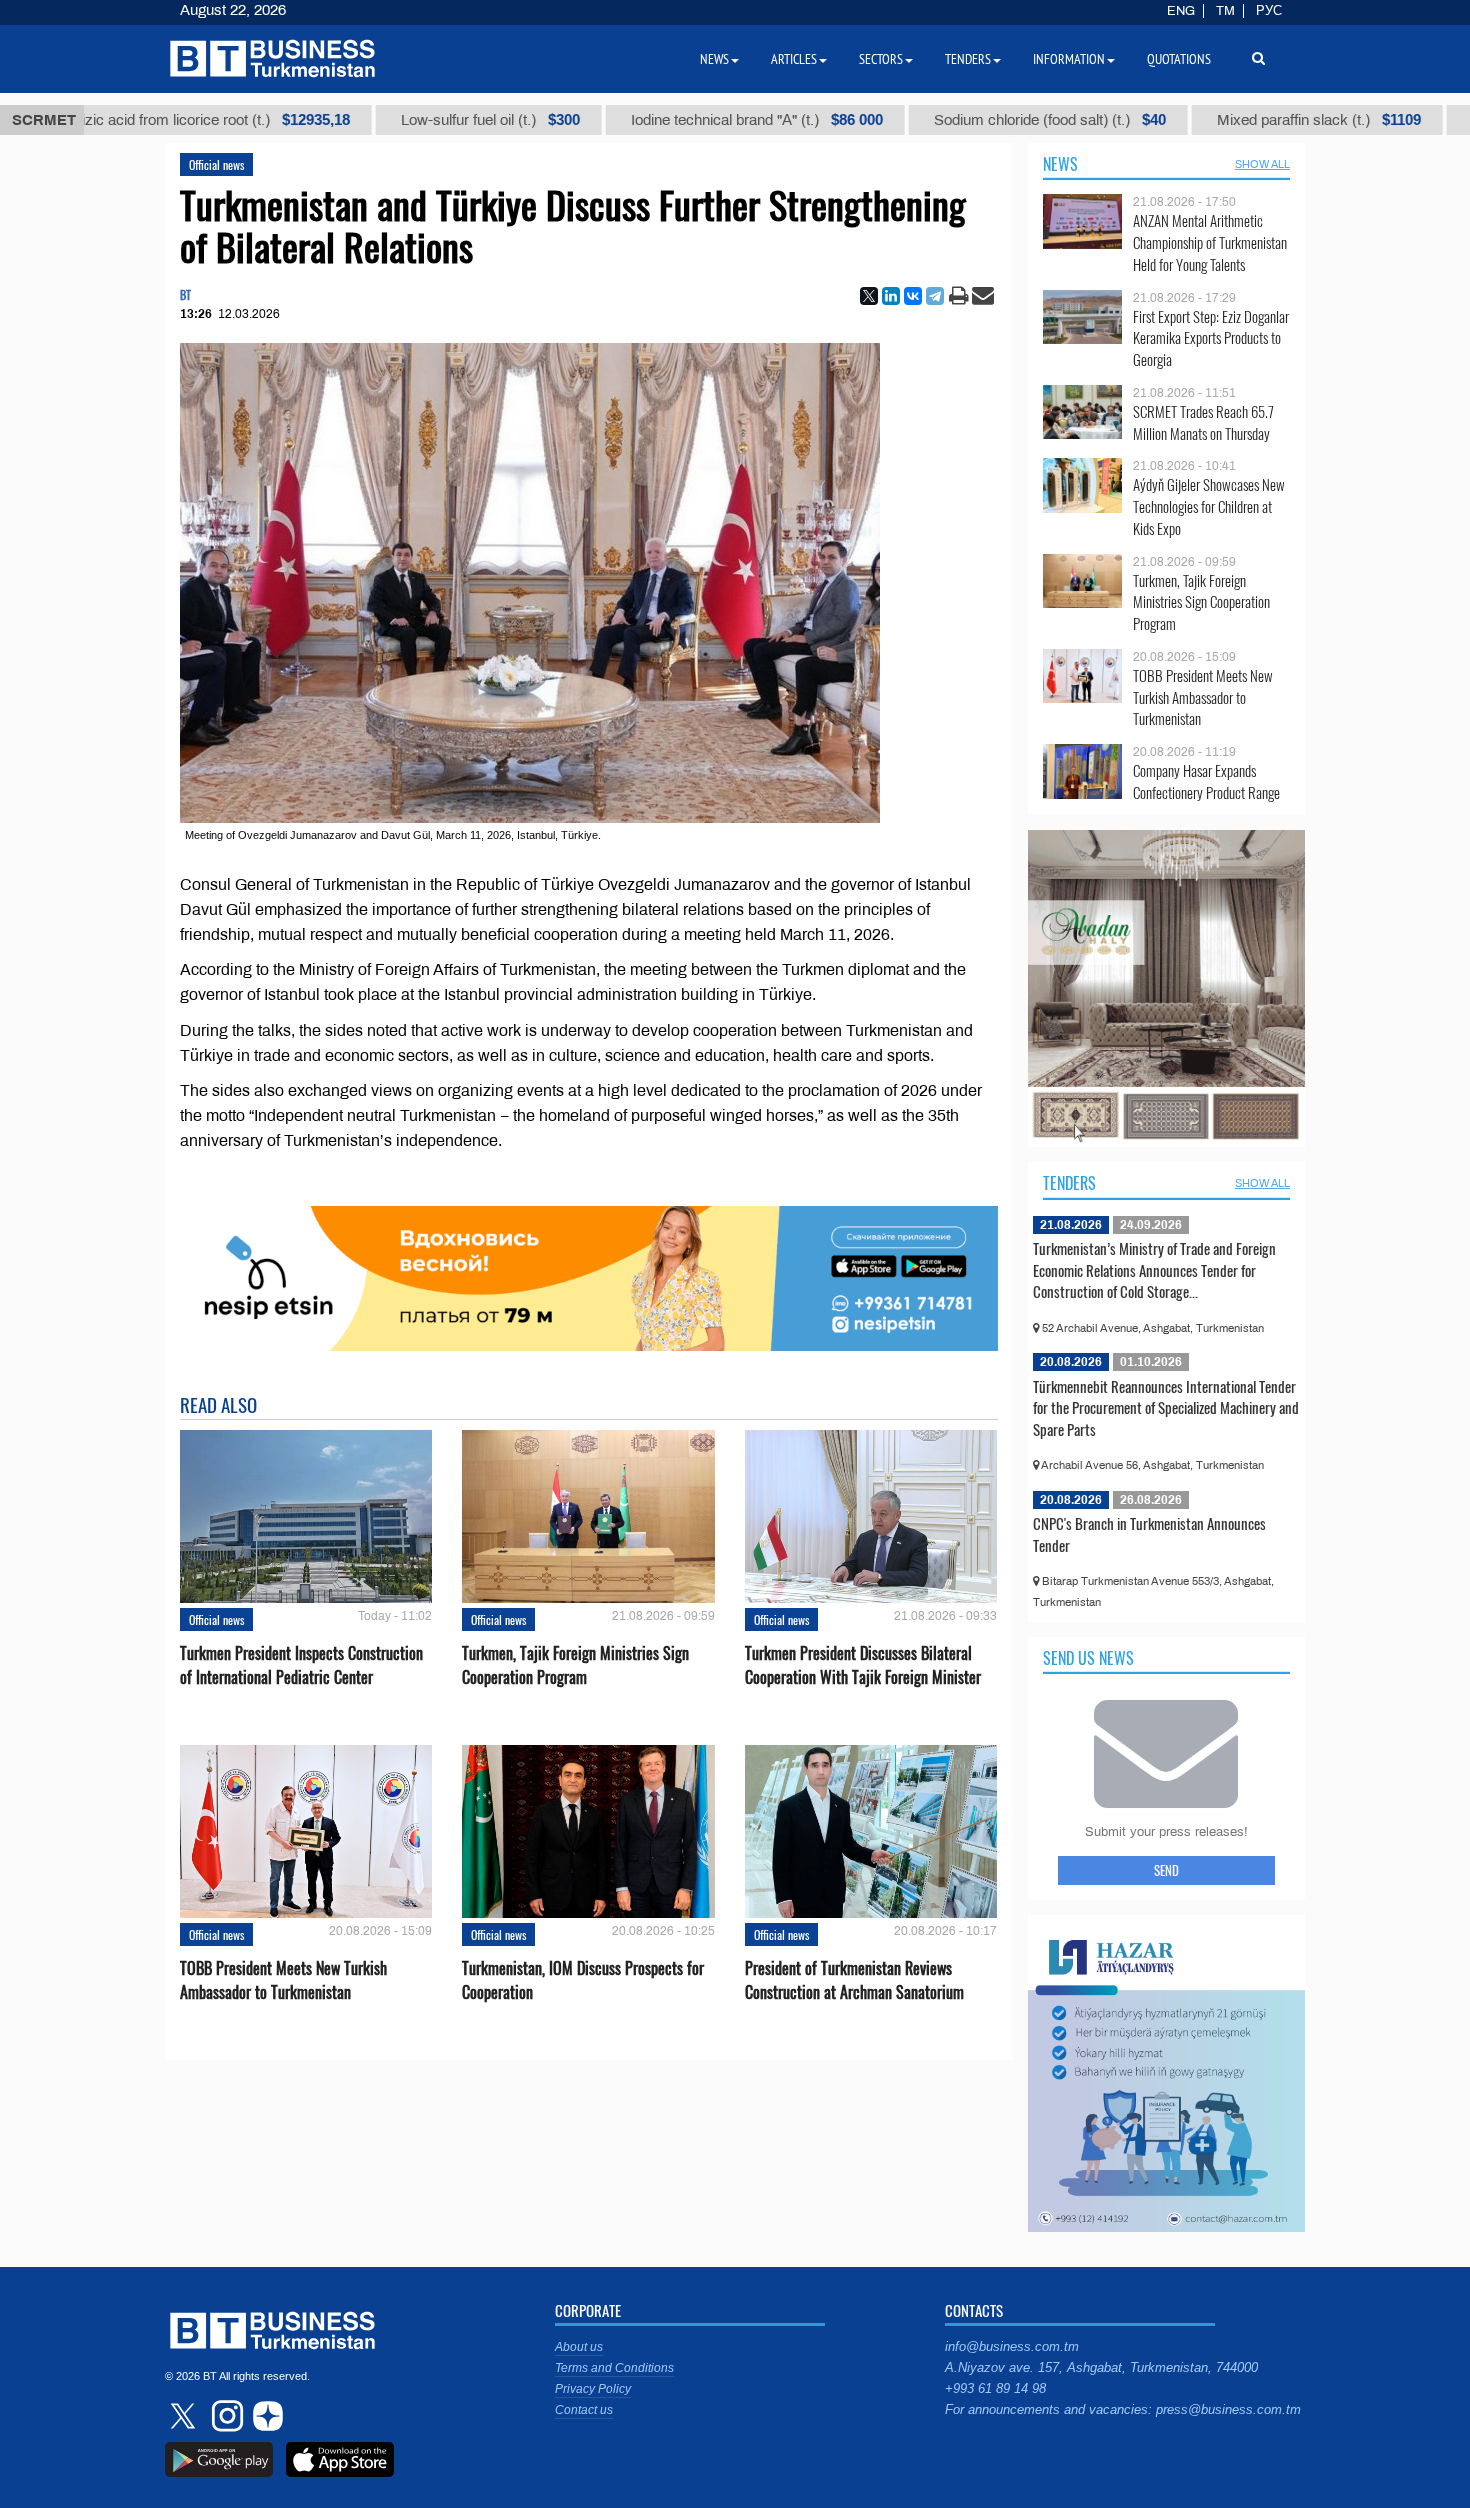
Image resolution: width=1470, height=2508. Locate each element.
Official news (216, 164)
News (1060, 164)
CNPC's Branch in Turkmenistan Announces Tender (1149, 1534)
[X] (869, 296)
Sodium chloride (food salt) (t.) (918, 120)
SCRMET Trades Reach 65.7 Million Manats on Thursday (1203, 422)
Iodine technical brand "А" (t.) (625, 120)
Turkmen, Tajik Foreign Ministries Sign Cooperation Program (575, 1665)
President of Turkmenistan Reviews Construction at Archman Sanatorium (854, 1980)
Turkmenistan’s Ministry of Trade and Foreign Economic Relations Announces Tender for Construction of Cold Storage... (1154, 1269)
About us (579, 2347)
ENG (1181, 11)
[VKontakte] (913, 296)
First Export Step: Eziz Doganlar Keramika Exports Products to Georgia (1211, 338)
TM (1225, 11)
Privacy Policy (593, 2389)
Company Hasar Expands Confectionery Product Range (1206, 781)
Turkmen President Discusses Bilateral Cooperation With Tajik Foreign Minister (863, 1665)
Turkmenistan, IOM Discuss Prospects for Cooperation (583, 1980)
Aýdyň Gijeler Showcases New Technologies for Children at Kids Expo (1209, 506)
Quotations (1179, 59)
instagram (225, 2416)
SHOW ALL (1262, 164)
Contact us (584, 2410)
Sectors (881, 59)
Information (1069, 59)
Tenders (1069, 1183)
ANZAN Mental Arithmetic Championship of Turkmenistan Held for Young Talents (1210, 242)
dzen (265, 2416)
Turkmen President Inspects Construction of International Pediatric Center (301, 1665)
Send (1166, 1870)
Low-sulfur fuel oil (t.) (358, 120)
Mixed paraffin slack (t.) (1187, 120)
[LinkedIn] (891, 296)
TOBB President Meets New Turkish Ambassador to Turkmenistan (283, 1980)
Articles (794, 59)
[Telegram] (935, 296)
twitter (185, 2416)
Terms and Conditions (614, 2368)
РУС (1269, 11)
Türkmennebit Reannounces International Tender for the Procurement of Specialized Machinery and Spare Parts (1166, 1407)
